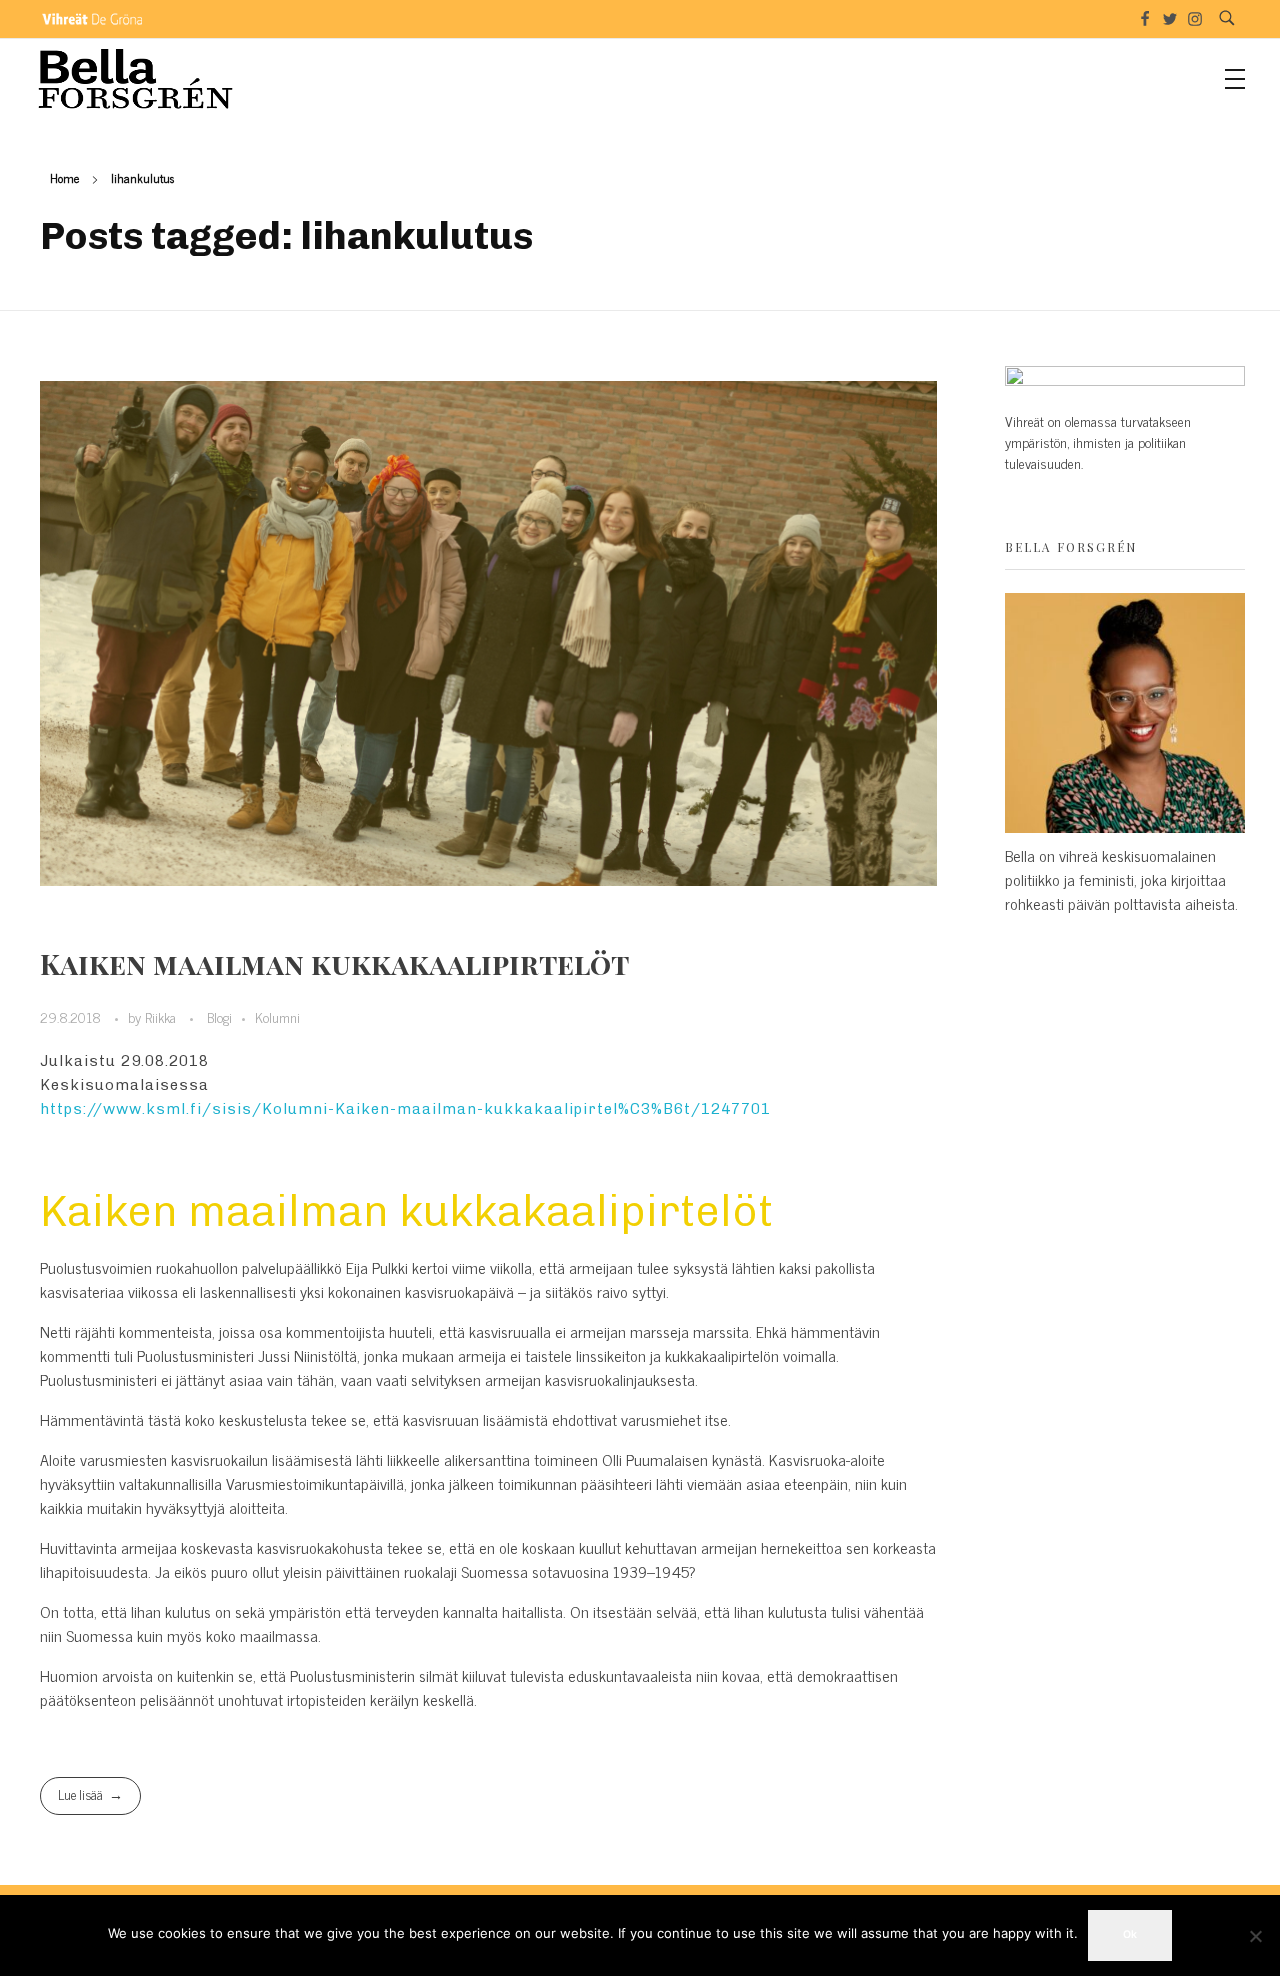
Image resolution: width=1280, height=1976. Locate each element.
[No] (1255, 1936)
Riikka (162, 1016)
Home (64, 178)
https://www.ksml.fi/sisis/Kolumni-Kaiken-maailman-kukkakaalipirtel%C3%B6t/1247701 (405, 1109)
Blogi (219, 1016)
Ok (1130, 1934)
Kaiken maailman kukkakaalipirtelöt (334, 963)
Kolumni (277, 1016)
